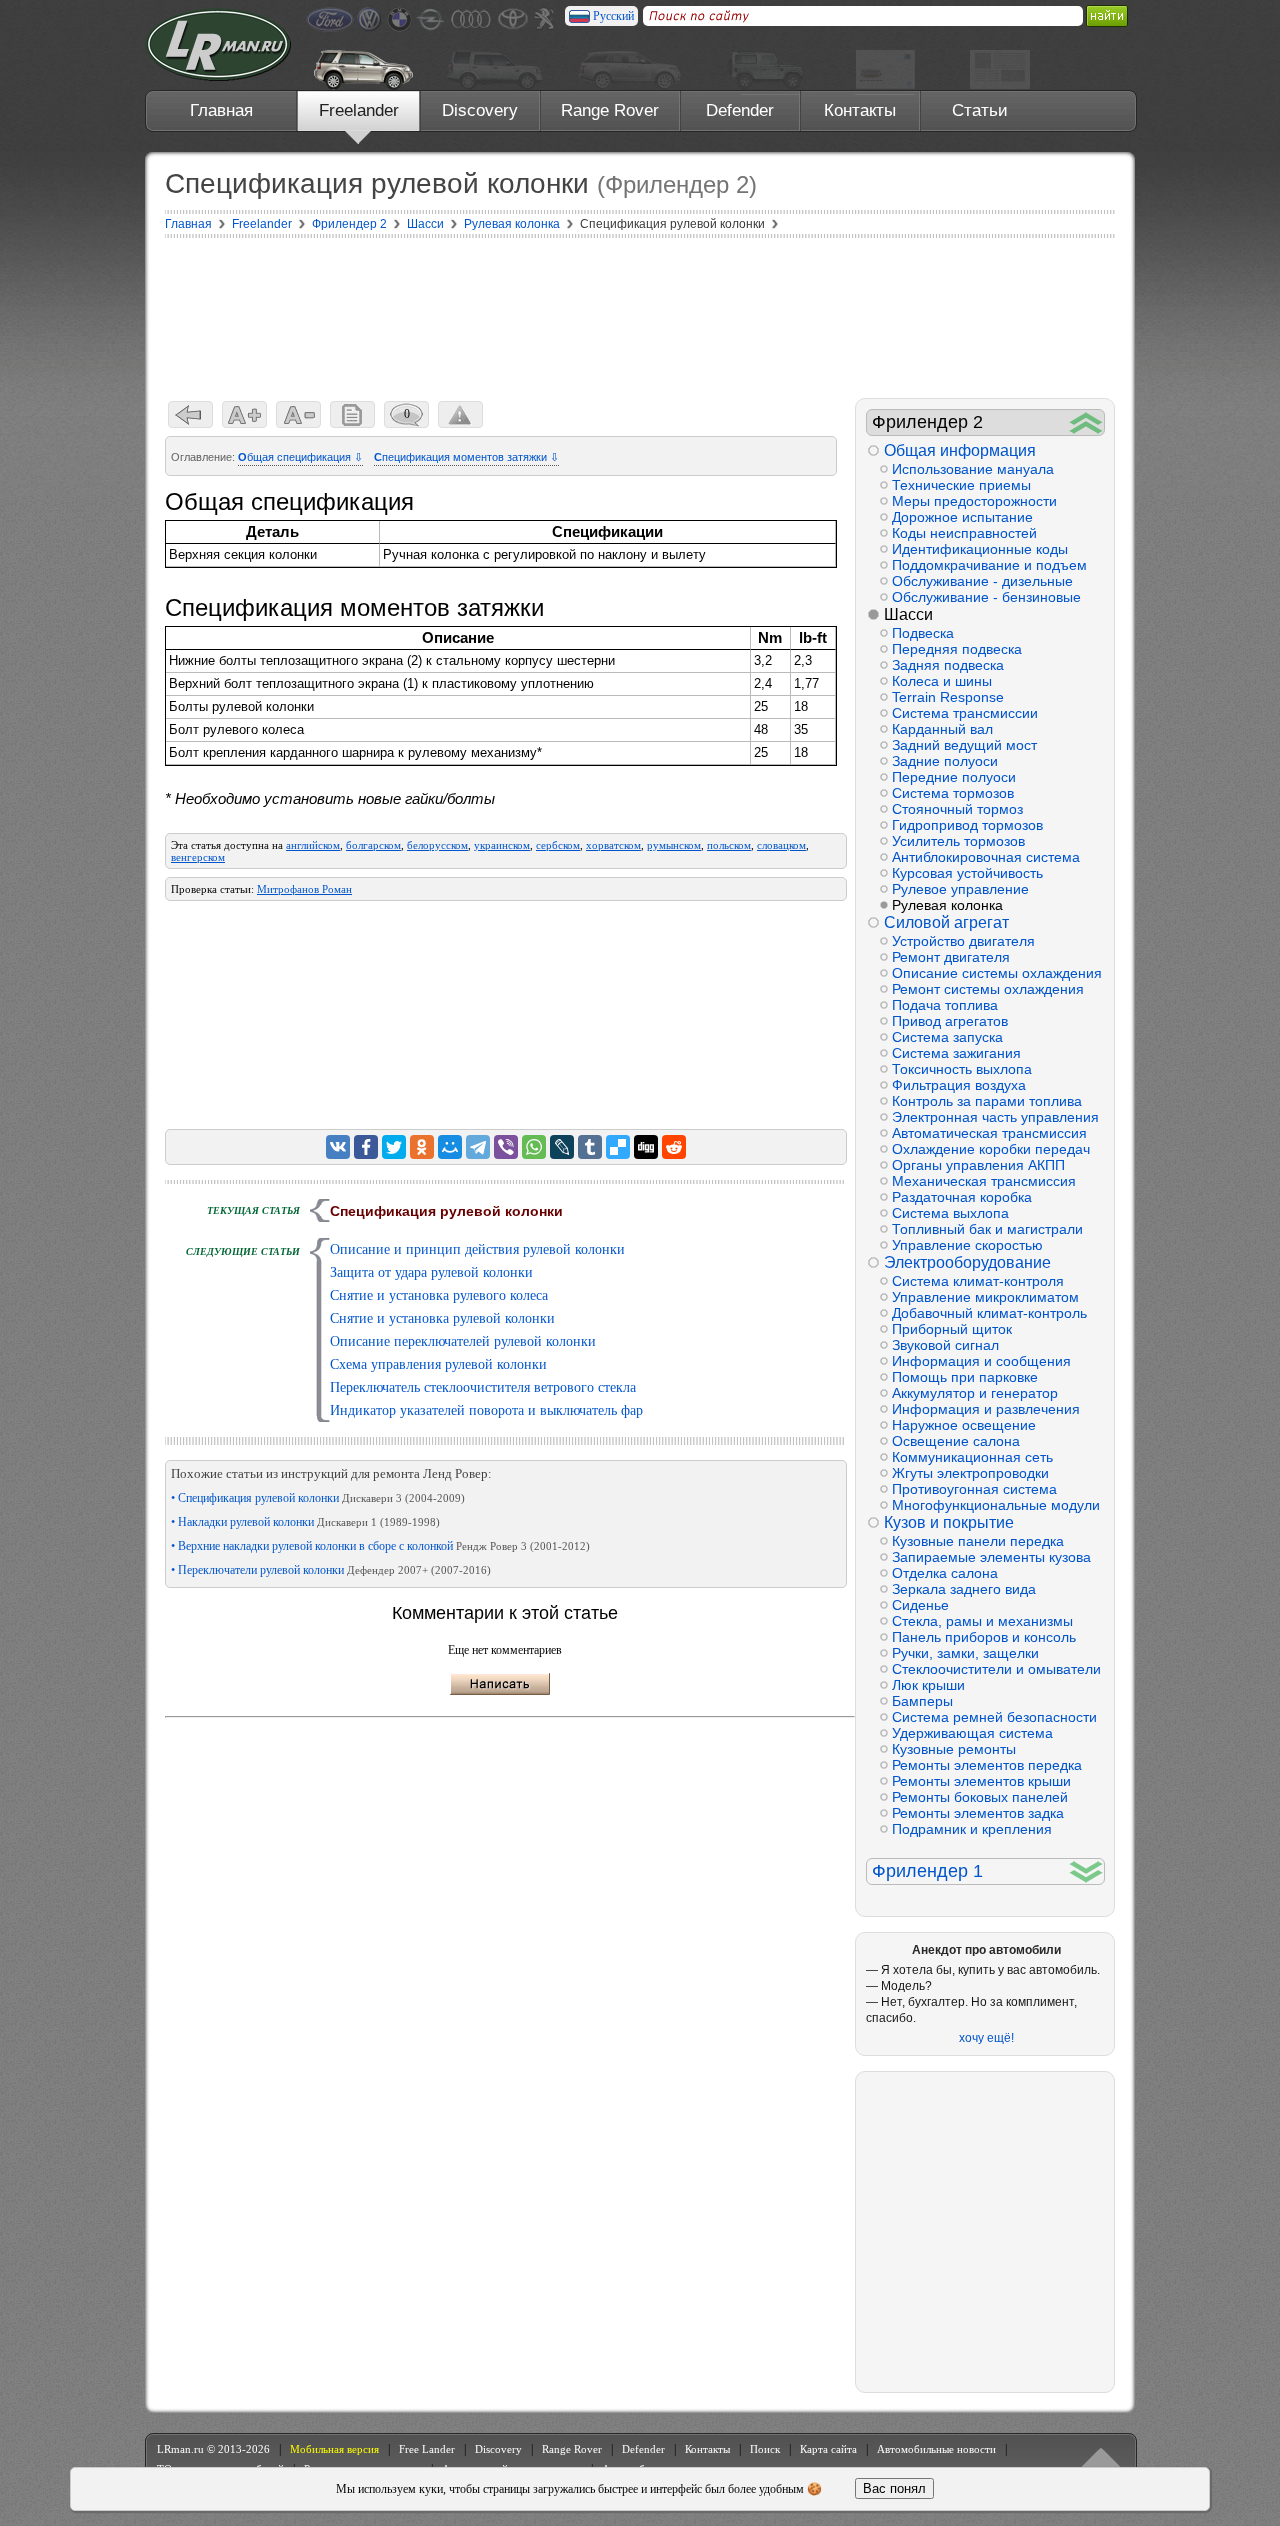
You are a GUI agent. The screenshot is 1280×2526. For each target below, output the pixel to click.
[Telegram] (478, 1147)
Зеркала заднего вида (964, 1589)
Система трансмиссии (965, 713)
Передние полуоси (954, 777)
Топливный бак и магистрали (987, 1229)
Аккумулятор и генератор (975, 1393)
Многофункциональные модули (996, 1505)
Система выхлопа (950, 1213)
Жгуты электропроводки (970, 1473)
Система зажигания (956, 1053)
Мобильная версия (334, 2449)
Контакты (860, 110)
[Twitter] (394, 1147)
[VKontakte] (338, 1147)
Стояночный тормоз (957, 809)
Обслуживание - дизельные (982, 581)
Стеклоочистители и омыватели (996, 1669)
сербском (558, 845)
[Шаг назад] (190, 414)
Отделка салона (945, 1573)
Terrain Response (948, 697)
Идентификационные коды (980, 549)
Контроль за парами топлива (987, 1101)
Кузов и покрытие (949, 1522)
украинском (502, 845)
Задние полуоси (945, 761)
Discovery (480, 110)
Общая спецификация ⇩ (300, 457)
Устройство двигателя (963, 941)
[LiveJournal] (562, 1147)
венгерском (198, 857)
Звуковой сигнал (945, 1345)
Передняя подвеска (957, 649)
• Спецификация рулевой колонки (318, 1498)
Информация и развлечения (986, 1409)
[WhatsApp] (534, 1147)
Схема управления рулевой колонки (438, 1364)
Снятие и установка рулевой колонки (442, 1318)
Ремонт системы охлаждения (988, 989)
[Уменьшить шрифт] (298, 414)
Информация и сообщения (981, 1361)
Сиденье (920, 1605)
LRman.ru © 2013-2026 (213, 2449)
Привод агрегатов (950, 1021)
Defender (740, 110)
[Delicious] (618, 1147)
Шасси (908, 614)
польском (729, 845)
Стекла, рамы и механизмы (982, 1621)
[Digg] (646, 1147)
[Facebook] (366, 1147)
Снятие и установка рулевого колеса (439, 1295)
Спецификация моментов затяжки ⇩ (466, 457)
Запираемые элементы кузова (991, 1557)
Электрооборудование (967, 1262)
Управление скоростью (967, 1245)
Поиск (765, 2449)
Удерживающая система (972, 1733)
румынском (674, 845)
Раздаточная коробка (962, 1197)
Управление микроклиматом (985, 1297)
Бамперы (922, 1701)
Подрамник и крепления (972, 1829)
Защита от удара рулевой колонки (431, 1272)
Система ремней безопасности (994, 1717)
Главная (221, 110)
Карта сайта (828, 2449)
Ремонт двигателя (951, 957)
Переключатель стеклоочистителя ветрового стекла (483, 1387)
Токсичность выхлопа (962, 1069)
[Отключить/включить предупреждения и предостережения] (460, 414)
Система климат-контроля (978, 1281)
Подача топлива (945, 1005)
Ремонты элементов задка (978, 1813)
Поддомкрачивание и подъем (989, 565)
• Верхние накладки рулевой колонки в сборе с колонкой (380, 1546)
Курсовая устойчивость (967, 873)
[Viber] (506, 1147)
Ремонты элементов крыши (981, 1781)
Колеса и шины (942, 681)
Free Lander (427, 2449)
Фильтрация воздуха (959, 1085)
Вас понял (894, 2488)
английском (313, 845)
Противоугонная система (974, 1489)
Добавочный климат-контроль (989, 1313)
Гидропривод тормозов (967, 825)
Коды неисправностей (964, 533)
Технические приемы (961, 485)
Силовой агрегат (946, 922)
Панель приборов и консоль (984, 1637)
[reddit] (674, 1147)
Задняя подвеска (948, 665)
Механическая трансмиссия (984, 1181)
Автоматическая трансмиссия (989, 1133)
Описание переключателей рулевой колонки (463, 1341)
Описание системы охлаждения (997, 973)
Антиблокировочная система (986, 857)
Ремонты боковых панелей (980, 1797)
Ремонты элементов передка (987, 1765)
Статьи (980, 110)
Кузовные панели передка (978, 1541)
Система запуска (947, 1037)
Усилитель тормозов (958, 841)
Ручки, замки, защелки (965, 1653)
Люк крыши (928, 1685)
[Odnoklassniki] (422, 1147)
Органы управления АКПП (978, 1165)
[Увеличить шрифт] (244, 414)
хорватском (613, 845)
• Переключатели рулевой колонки (331, 1570)
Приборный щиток (952, 1329)
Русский (613, 16)
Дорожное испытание (962, 517)
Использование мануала (973, 469)
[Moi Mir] (450, 1147)
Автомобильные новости (936, 2449)
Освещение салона (956, 1441)
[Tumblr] (590, 1147)
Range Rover (610, 110)
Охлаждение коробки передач (991, 1149)
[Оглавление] (352, 414)
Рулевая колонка (947, 905)
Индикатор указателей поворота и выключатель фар (486, 1410)
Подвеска (923, 633)
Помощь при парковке (965, 1377)
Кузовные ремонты (954, 1749)
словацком (781, 845)
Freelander (359, 110)
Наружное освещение (964, 1425)
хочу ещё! (986, 2038)
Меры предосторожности (974, 501)
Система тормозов (953, 793)
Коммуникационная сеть (972, 1457)
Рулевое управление (960, 889)
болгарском (373, 845)
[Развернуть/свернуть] (1086, 422)
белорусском (437, 845)
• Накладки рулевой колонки (305, 1522)
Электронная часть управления (995, 1117)
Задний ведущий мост (964, 745)
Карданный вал (942, 729)
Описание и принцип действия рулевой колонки (477, 1249)
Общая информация (960, 450)
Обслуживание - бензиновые (986, 597)
